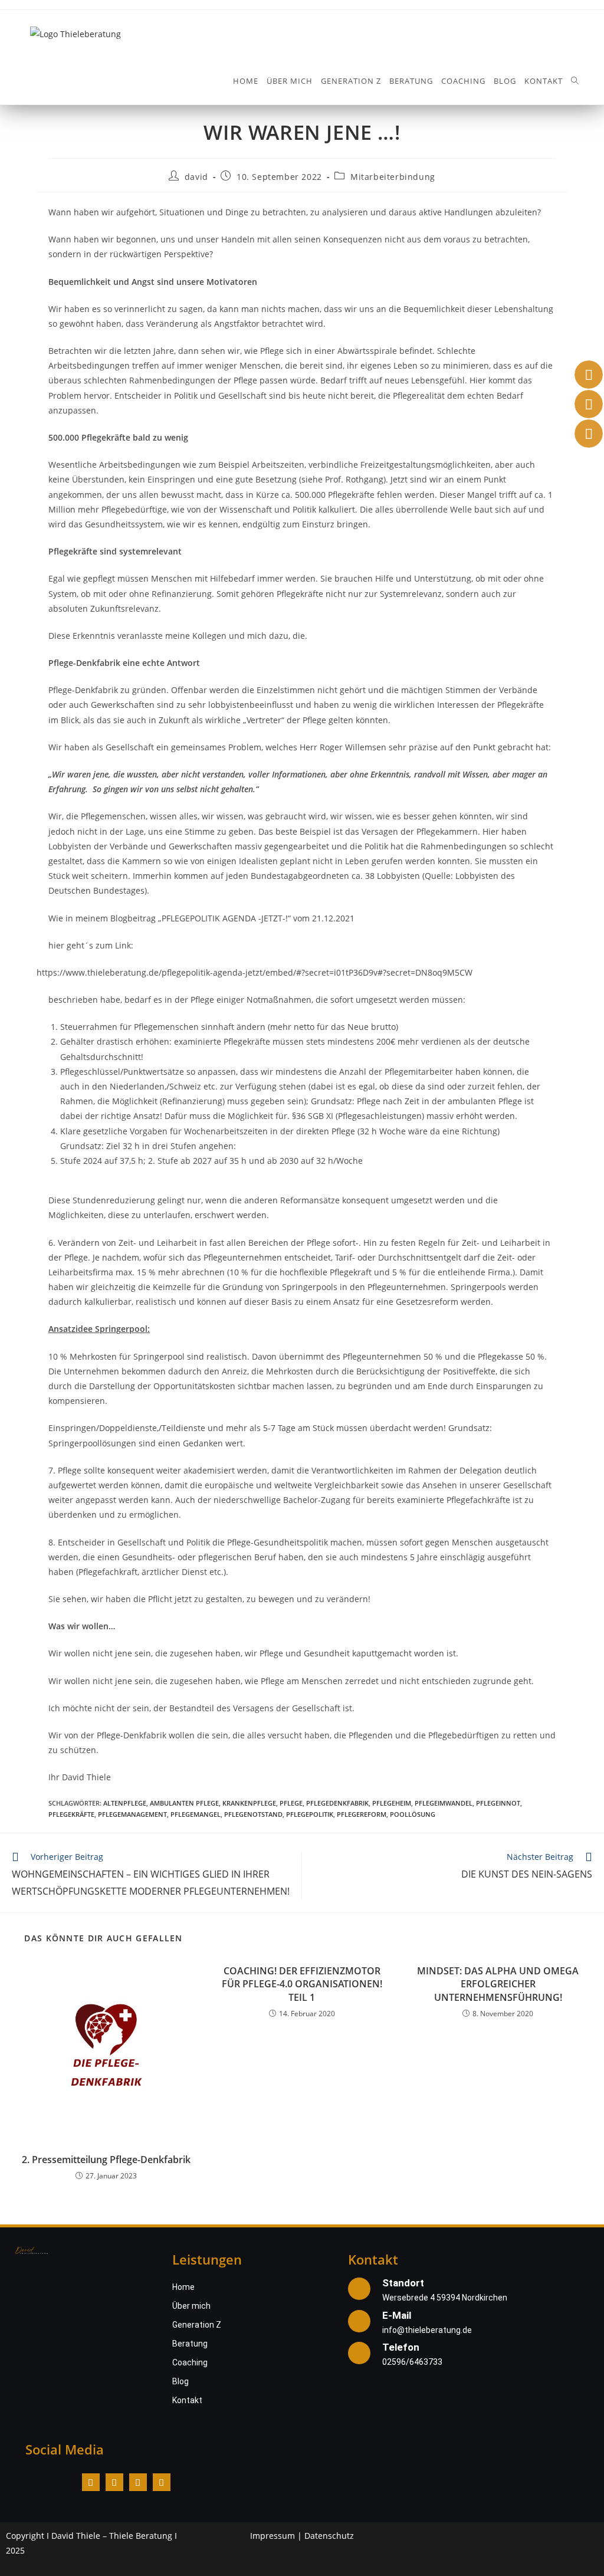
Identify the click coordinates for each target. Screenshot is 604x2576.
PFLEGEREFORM (362, 1814)
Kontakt (187, 2400)
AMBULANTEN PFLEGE (184, 1803)
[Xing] (162, 2482)
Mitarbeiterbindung (393, 177)
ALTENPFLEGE (125, 1803)
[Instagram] (114, 2482)
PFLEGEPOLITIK (310, 1814)
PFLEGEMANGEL (196, 1814)
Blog (180, 2381)
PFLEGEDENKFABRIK (337, 1803)
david (196, 177)
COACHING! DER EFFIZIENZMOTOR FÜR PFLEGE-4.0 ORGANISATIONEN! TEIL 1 (302, 1984)
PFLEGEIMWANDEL (444, 1803)
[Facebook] (91, 2482)
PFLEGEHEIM (392, 1803)
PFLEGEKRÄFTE (71, 1814)
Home (183, 2287)
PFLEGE (291, 1803)
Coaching (190, 2362)
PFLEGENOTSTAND (253, 1814)
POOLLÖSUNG (413, 1814)
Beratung (190, 2344)
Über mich (191, 2306)
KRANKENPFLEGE (249, 1803)
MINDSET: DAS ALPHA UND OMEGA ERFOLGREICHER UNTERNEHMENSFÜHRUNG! (498, 1984)
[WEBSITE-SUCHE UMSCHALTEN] (575, 81)
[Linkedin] (138, 2482)
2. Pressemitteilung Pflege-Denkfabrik (106, 2160)
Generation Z (197, 2325)
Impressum (273, 2536)
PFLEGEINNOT (498, 1803)
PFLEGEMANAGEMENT (132, 1814)
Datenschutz (329, 2536)
